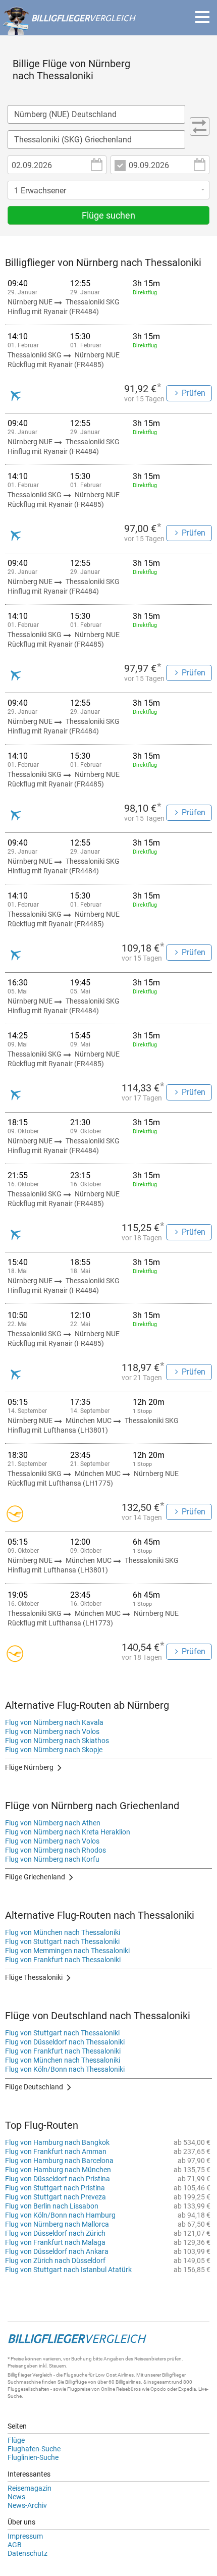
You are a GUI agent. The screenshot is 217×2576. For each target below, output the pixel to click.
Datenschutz (28, 2553)
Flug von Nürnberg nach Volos (52, 1731)
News (16, 2497)
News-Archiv (27, 2505)
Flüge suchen (108, 215)
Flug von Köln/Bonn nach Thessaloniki (65, 2069)
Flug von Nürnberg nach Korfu (52, 1859)
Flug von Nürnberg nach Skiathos (57, 1741)
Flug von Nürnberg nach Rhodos (56, 1850)
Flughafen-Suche (34, 2449)
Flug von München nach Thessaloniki (63, 1932)
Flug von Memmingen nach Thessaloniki (67, 1951)
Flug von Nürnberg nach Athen (53, 1823)
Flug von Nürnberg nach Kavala (54, 1722)
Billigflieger (19, 2375)
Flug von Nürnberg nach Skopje (54, 1750)
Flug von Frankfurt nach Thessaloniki (63, 1960)
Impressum (25, 2536)
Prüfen (194, 393)
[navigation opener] (202, 17)
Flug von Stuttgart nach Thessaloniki (62, 1941)
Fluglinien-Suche (33, 2457)
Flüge (16, 2440)
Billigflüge (76, 2382)
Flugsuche (75, 2375)
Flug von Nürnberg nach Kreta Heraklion (68, 1832)
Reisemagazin (30, 2488)
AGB (15, 2545)
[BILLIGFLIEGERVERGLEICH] (69, 30)
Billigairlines (128, 2382)
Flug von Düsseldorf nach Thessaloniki (65, 2042)
